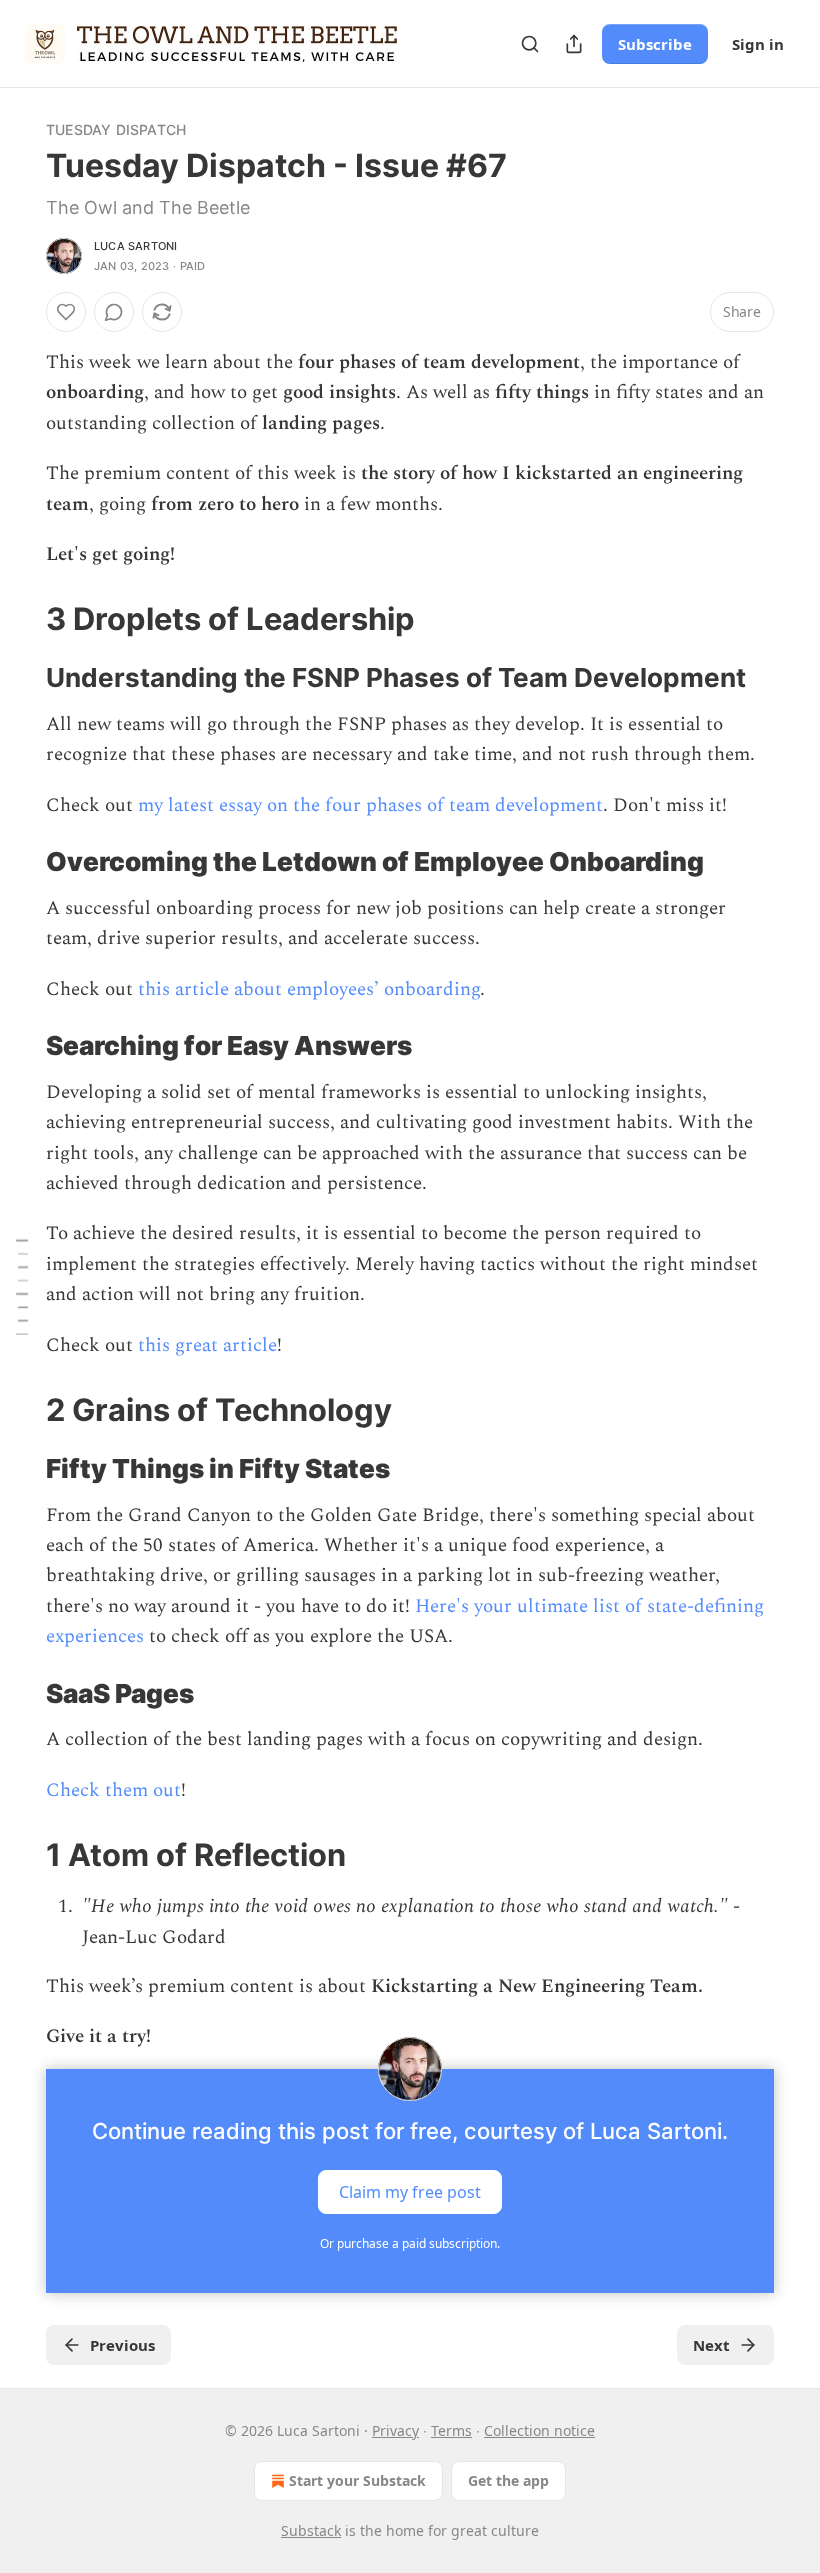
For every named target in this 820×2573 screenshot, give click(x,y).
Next (711, 2345)
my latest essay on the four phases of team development (370, 805)
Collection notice (539, 2430)
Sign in (758, 44)
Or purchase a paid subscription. (410, 2243)
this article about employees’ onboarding (309, 989)
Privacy (395, 2430)
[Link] (18, 619)
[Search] (530, 44)
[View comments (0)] (114, 312)
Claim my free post (410, 2191)
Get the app (508, 2480)
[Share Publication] (574, 44)
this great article (207, 1345)
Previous (122, 2345)
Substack (311, 2530)
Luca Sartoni (135, 246)
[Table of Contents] (22, 1286)
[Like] (66, 312)
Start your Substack (357, 2480)
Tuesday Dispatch (116, 129)
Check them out (113, 1790)
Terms (451, 2430)
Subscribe (655, 44)
